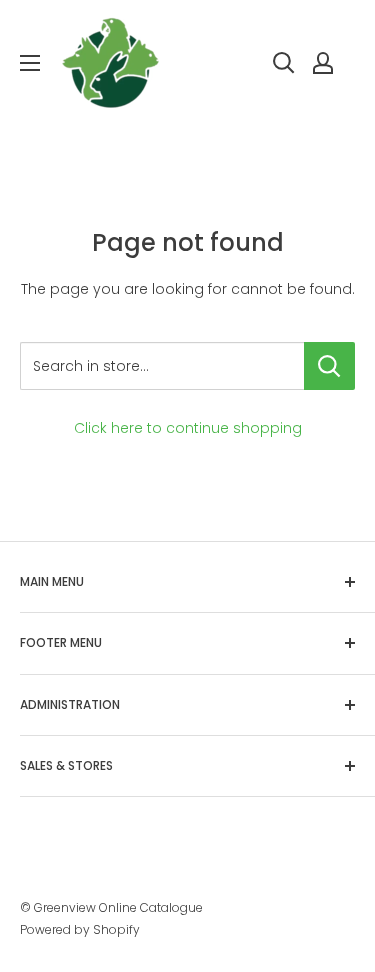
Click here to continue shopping (188, 428)
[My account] (323, 63)
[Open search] (284, 63)
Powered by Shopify (80, 929)
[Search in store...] (329, 366)
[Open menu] (30, 63)
